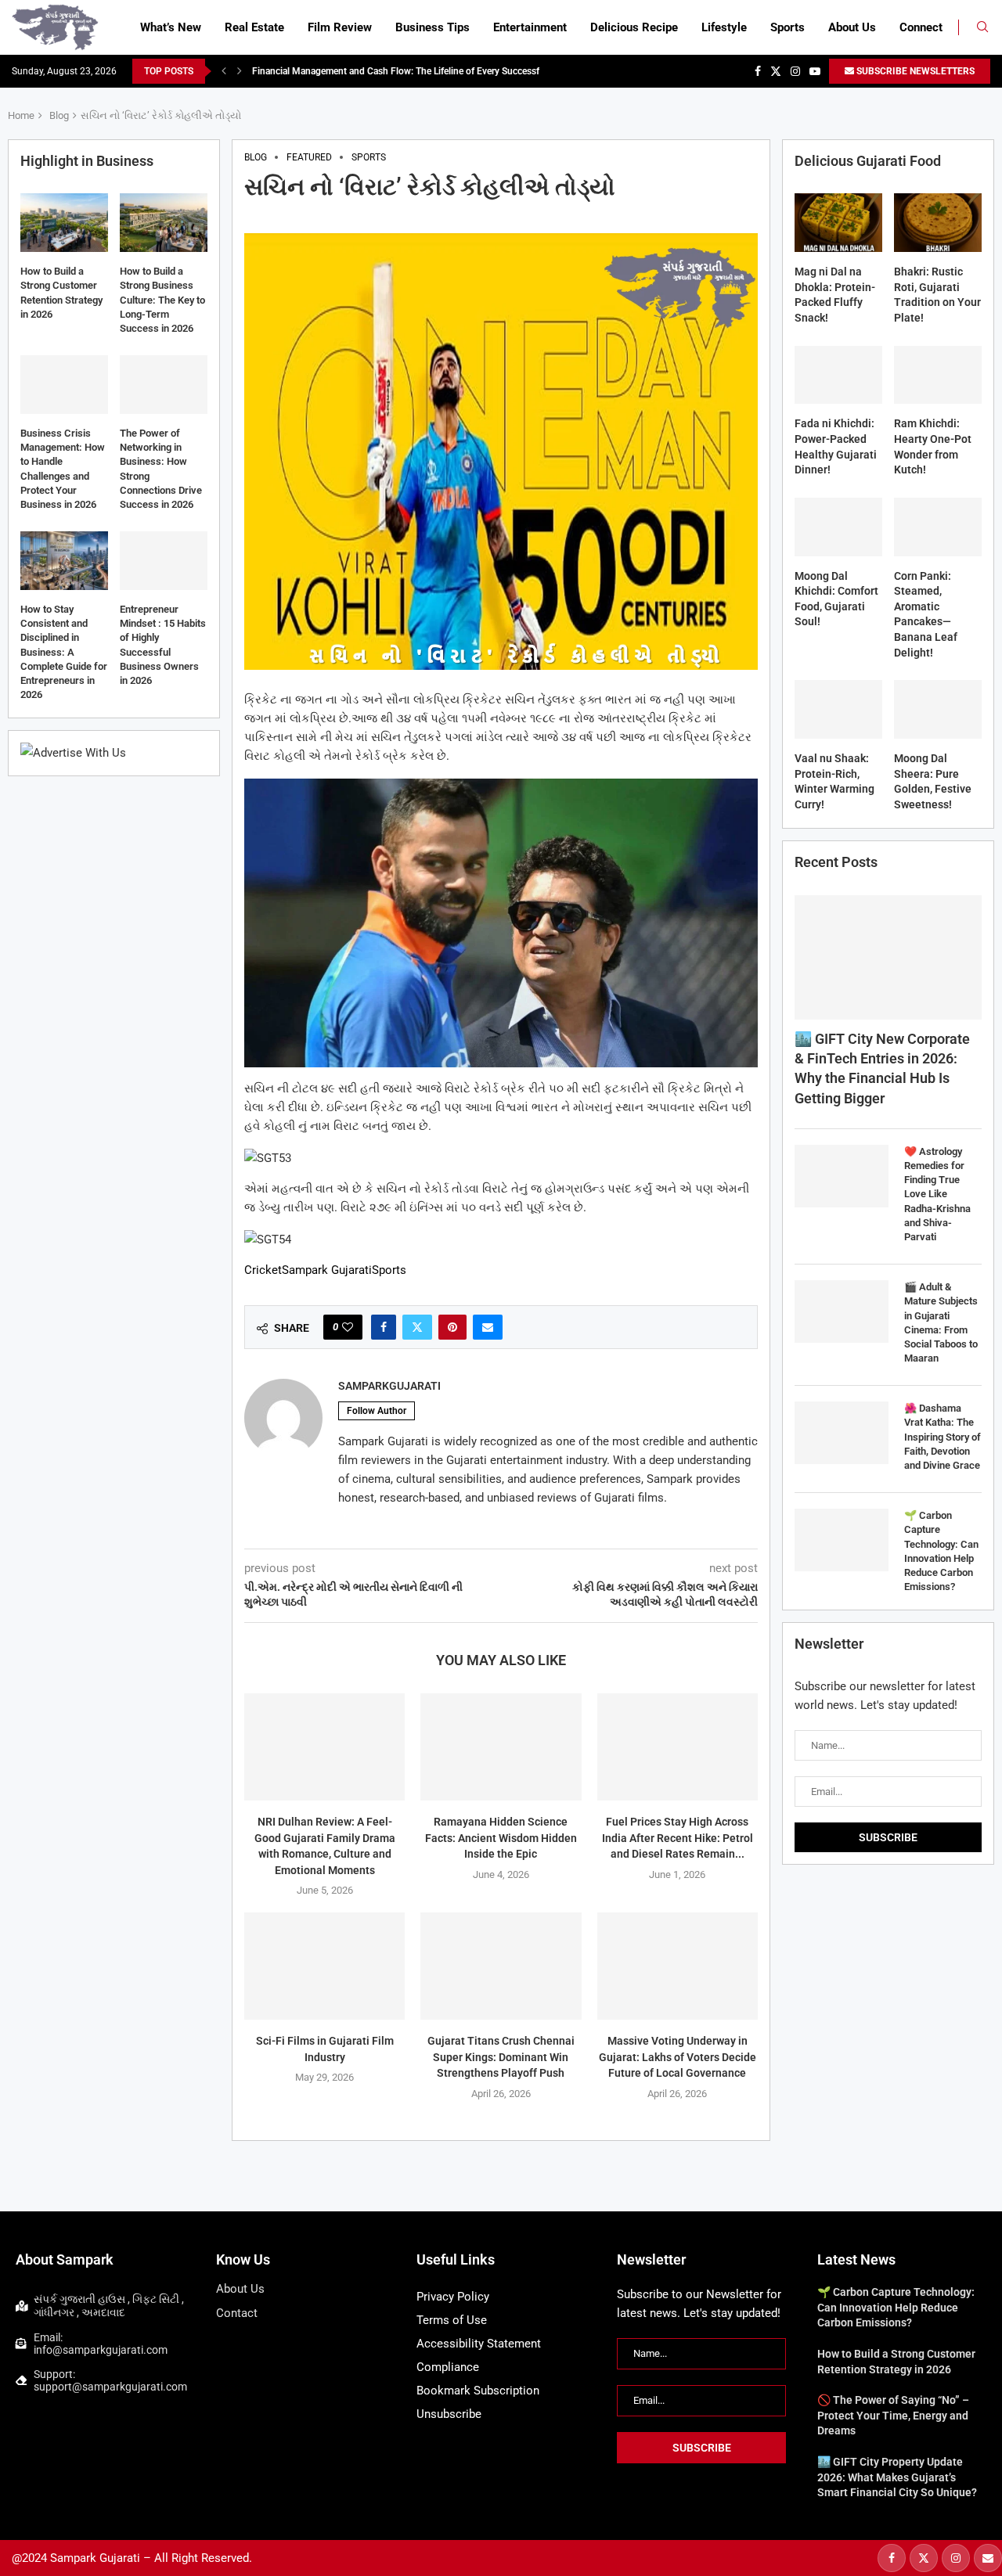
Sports (788, 27)
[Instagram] (795, 71)
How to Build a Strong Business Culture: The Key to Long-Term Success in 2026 (162, 300)
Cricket (263, 1270)
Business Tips (433, 27)
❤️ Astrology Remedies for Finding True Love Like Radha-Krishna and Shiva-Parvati (937, 1194)
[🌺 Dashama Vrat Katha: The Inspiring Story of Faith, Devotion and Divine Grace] (842, 1433)
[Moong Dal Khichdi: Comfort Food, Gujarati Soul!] (838, 527)
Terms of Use (452, 2320)
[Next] (240, 71)
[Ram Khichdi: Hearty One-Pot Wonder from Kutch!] (938, 375)
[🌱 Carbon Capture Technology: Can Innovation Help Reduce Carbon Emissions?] (842, 1540)
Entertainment (530, 27)
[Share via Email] (488, 1327)
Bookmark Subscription (478, 2391)
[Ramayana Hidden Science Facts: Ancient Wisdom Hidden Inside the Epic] (501, 1747)
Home (21, 115)
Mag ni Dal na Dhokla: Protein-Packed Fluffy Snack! (835, 295)
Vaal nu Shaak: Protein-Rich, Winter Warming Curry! (834, 781)
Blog (59, 115)
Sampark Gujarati (327, 1270)
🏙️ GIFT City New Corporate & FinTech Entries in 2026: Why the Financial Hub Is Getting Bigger (882, 1069)
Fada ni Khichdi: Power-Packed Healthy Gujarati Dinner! (836, 446)
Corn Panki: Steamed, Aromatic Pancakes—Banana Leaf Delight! (926, 614)
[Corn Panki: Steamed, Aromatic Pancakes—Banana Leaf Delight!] (938, 527)
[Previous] (224, 71)
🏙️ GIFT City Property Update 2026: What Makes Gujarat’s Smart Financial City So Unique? (897, 2477)
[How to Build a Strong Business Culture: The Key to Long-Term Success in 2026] (164, 223)
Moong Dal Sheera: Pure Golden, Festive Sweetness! (933, 781)
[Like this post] (348, 1327)
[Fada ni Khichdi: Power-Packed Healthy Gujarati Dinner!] (838, 375)
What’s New (171, 27)
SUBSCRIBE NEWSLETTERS (914, 71)
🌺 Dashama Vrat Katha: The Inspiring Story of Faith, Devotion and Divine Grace (943, 1437)
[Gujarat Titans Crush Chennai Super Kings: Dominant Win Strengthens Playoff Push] (501, 1966)
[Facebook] (758, 71)
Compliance (448, 2367)
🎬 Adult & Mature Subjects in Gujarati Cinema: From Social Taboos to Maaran (941, 1322)
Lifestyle (724, 27)
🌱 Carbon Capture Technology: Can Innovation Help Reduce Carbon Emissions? (941, 1551)
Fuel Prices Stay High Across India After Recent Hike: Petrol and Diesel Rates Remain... (678, 1838)
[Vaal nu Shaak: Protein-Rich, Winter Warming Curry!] (838, 709)
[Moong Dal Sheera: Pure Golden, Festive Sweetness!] (938, 709)
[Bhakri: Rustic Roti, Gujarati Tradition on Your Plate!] (938, 223)
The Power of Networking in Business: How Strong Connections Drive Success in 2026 (161, 469)
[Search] (982, 27)
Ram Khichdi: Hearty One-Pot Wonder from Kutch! (933, 446)
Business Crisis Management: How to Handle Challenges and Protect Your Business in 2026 (63, 469)
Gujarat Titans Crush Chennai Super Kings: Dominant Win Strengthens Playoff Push (501, 2057)
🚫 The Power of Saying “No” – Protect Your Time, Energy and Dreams (893, 2415)
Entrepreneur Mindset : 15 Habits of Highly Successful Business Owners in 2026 (163, 645)
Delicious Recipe (634, 27)
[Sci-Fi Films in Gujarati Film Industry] (324, 1966)
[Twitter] (776, 71)
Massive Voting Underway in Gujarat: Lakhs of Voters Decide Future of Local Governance (678, 2057)
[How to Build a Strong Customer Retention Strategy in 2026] (64, 223)
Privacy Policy (453, 2297)
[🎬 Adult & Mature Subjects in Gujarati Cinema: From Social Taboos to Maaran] (842, 1311)
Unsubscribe (449, 2414)
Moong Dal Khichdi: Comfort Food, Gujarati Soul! (836, 599)
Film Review (340, 27)
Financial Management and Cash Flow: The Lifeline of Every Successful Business (420, 71)
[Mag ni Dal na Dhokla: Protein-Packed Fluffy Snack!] (838, 223)
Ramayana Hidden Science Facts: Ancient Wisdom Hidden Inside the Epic (501, 1838)
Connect (921, 27)
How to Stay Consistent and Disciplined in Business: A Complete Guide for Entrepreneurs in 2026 (64, 652)
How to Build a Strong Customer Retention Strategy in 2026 (61, 293)
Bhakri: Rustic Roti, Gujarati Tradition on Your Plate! (937, 295)
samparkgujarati (389, 1386)
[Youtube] (815, 71)
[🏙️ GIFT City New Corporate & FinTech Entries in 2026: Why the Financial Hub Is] (888, 957)
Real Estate (254, 27)
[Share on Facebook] (384, 1327)
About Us (852, 27)
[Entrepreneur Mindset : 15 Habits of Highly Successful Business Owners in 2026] (164, 561)
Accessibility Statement (479, 2344)
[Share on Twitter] (417, 1327)
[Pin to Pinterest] (452, 1327)
